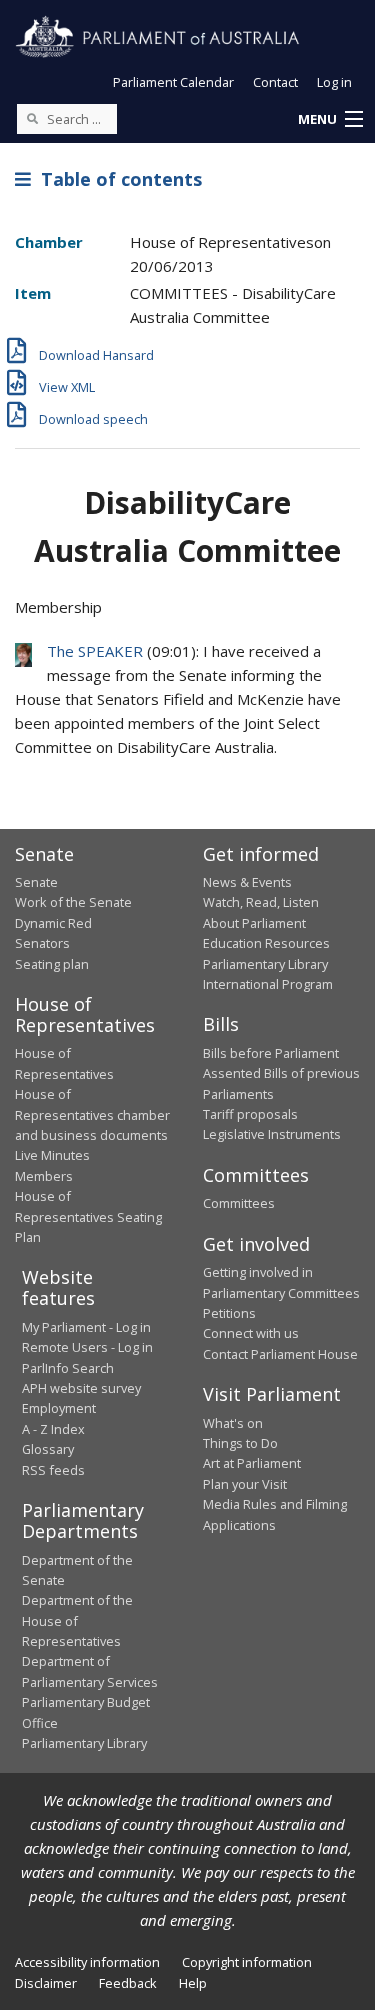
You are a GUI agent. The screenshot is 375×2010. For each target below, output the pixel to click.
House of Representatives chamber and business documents (92, 1114)
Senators (42, 943)
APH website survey (81, 1388)
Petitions (229, 1313)
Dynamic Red (53, 923)
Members (44, 1176)
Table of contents (116, 179)
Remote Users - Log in (87, 1347)
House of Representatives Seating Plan (88, 1216)
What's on (233, 1423)
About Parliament (254, 923)
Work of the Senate (73, 902)
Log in (334, 82)
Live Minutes (52, 1155)
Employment (59, 1408)
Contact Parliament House (280, 1354)
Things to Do (240, 1443)
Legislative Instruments (272, 1134)
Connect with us (251, 1333)
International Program (268, 984)
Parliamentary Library (265, 964)
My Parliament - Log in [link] (86, 1327)
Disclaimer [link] (46, 1983)
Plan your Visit (245, 1484)
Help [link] (193, 1983)
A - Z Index (53, 1429)
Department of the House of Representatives (77, 1620)
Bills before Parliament (271, 1053)
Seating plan (52, 964)
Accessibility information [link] (87, 1962)
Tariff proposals (250, 1114)
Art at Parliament (252, 1463)
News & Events (247, 882)
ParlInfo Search (68, 1368)
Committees (239, 1203)
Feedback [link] (128, 1983)
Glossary (48, 1449)
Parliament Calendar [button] (173, 82)
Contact (275, 82)
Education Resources (266, 943)
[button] (330, 120)
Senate (36, 882)
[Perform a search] (32, 118)
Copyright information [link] (247, 1962)
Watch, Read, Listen (261, 902)
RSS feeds (53, 1470)
